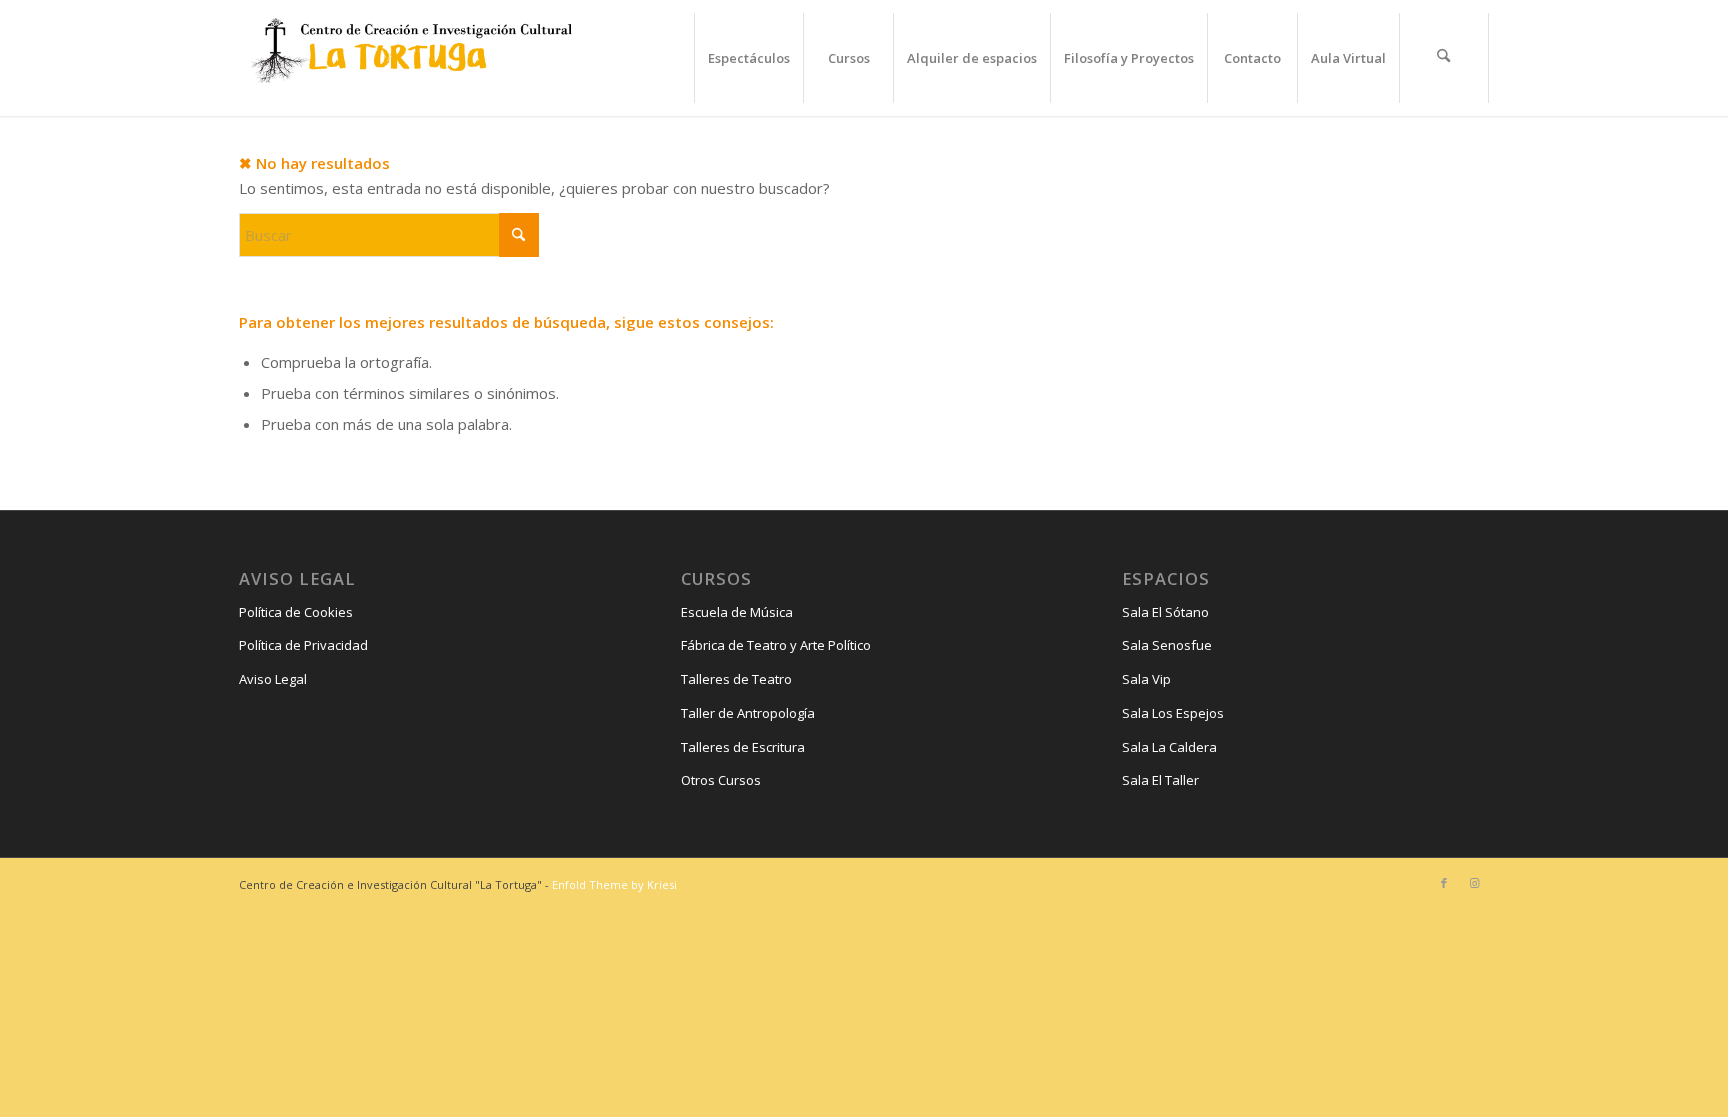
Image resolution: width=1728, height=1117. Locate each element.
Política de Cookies (296, 612)
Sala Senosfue (1167, 645)
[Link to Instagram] (1474, 883)
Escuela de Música (737, 612)
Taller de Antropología (748, 713)
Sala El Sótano (1165, 612)
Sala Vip (1146, 679)
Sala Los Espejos (1173, 713)
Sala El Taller (1160, 780)
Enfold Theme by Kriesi (614, 884)
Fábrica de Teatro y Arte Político (776, 645)
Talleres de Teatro (736, 679)
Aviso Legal (273, 679)
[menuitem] (748, 58)
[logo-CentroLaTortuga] (409, 58)
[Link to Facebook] (1444, 883)
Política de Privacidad (303, 645)
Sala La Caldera (1169, 747)
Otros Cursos (721, 780)
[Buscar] (1444, 58)
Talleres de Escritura (743, 747)
